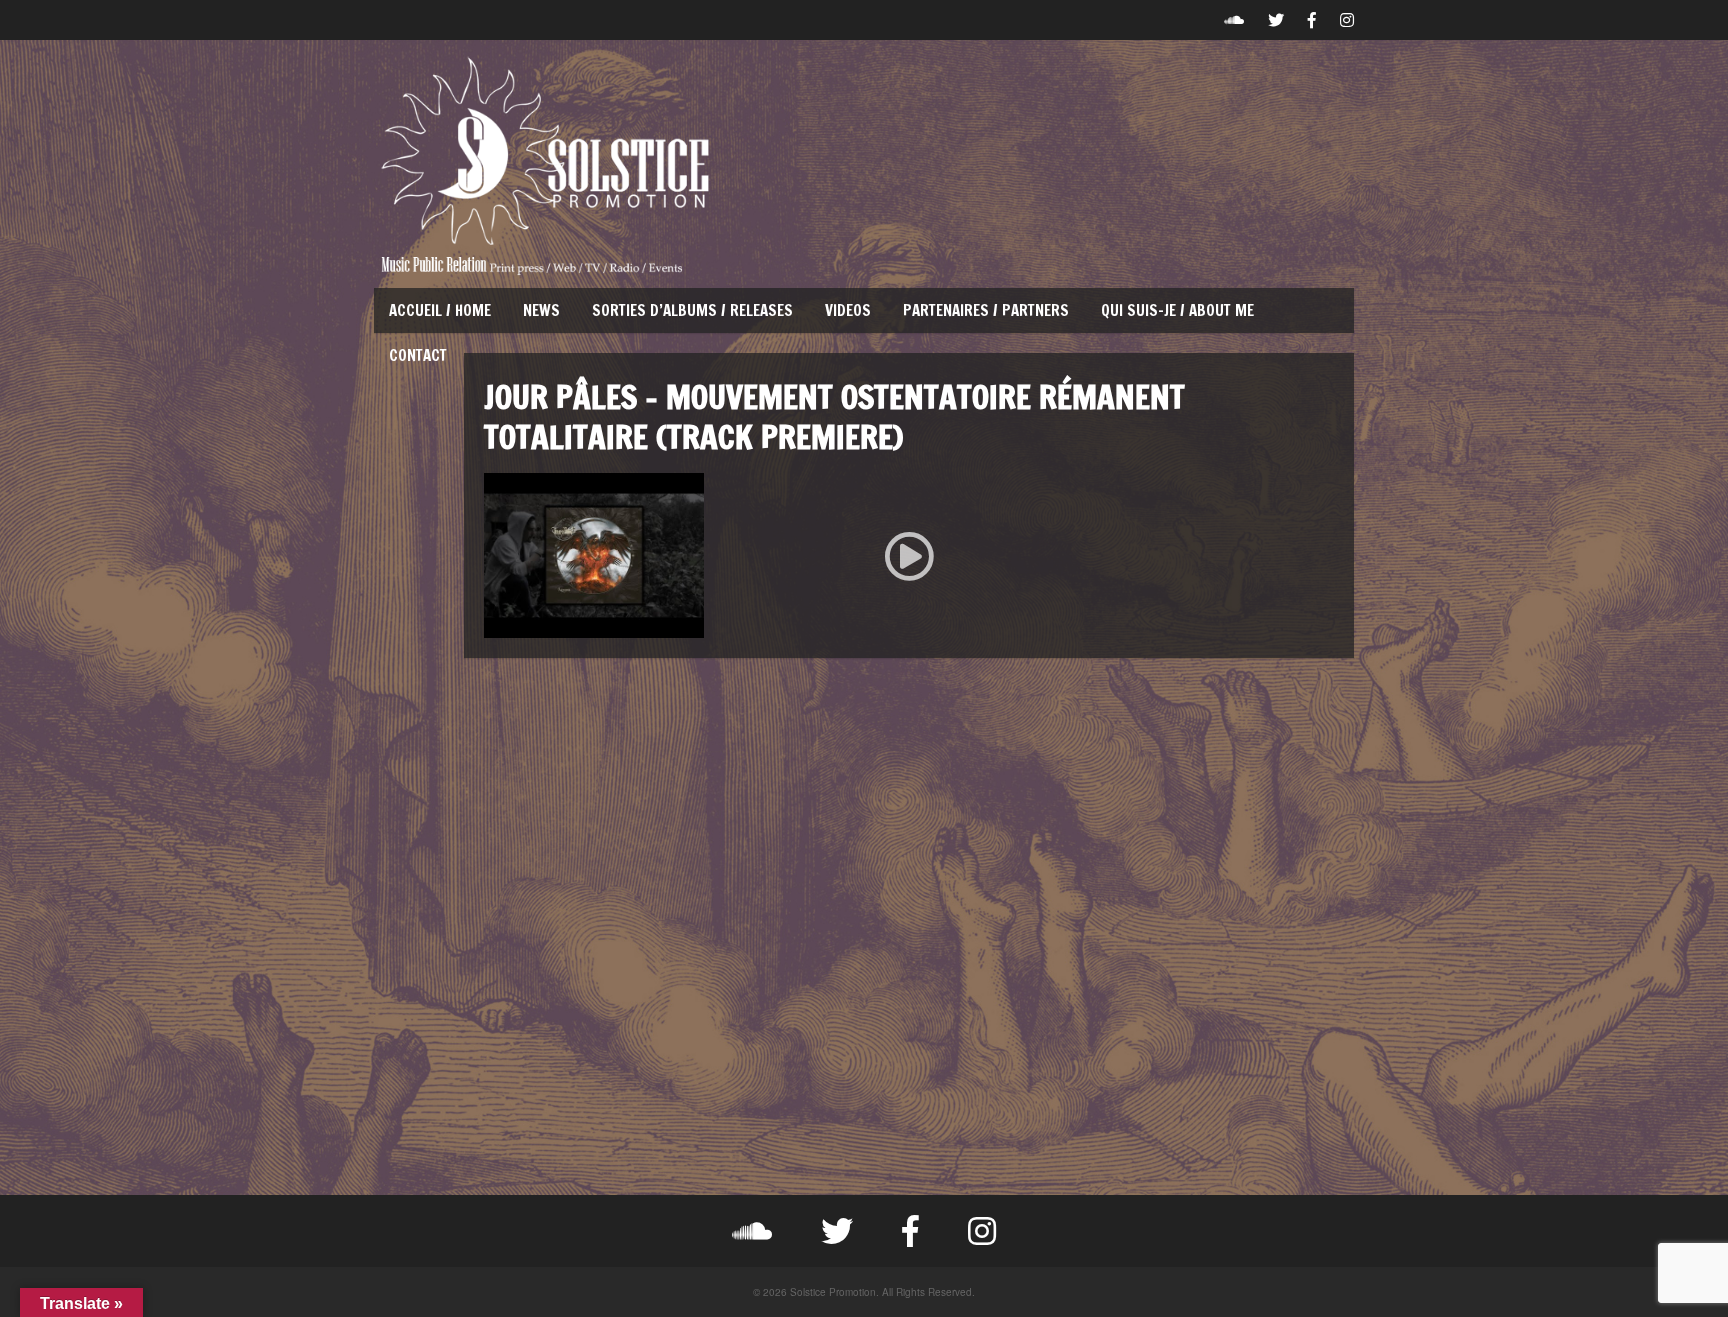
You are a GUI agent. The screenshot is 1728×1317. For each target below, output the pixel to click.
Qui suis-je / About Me (1177, 310)
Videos (848, 310)
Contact (418, 355)
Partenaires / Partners (986, 310)
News (541, 310)
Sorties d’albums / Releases (692, 310)
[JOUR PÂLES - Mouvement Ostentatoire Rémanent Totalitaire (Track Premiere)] (909, 555)
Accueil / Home (440, 310)
